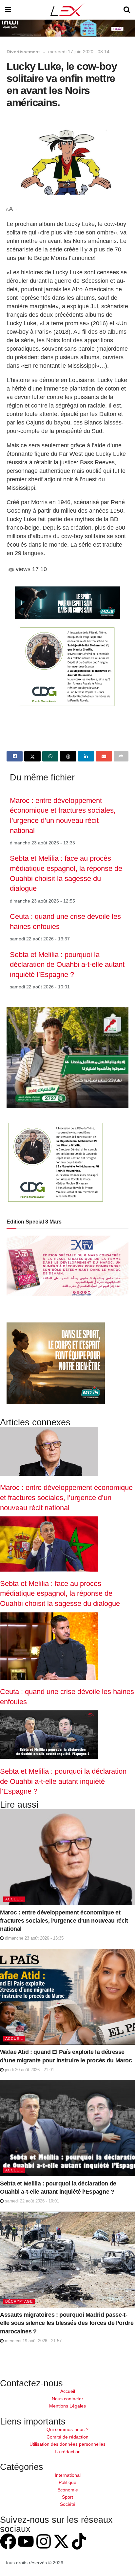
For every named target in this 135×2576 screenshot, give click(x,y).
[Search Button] (127, 10)
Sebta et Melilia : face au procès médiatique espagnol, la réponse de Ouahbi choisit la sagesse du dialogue (60, 1593)
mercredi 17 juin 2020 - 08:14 (79, 52)
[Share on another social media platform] (121, 756)
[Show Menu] (8, 10)
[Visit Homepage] (67, 10)
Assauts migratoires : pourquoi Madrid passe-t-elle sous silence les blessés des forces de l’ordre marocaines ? (67, 2323)
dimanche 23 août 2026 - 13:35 (34, 1938)
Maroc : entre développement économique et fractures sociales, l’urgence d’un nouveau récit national (66, 1497)
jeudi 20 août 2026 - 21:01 (29, 2070)
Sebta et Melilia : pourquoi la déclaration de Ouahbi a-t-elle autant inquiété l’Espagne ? (67, 965)
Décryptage (19, 2301)
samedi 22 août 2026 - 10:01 (31, 2201)
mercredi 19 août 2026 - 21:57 (33, 2341)
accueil (14, 1899)
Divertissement (23, 52)
